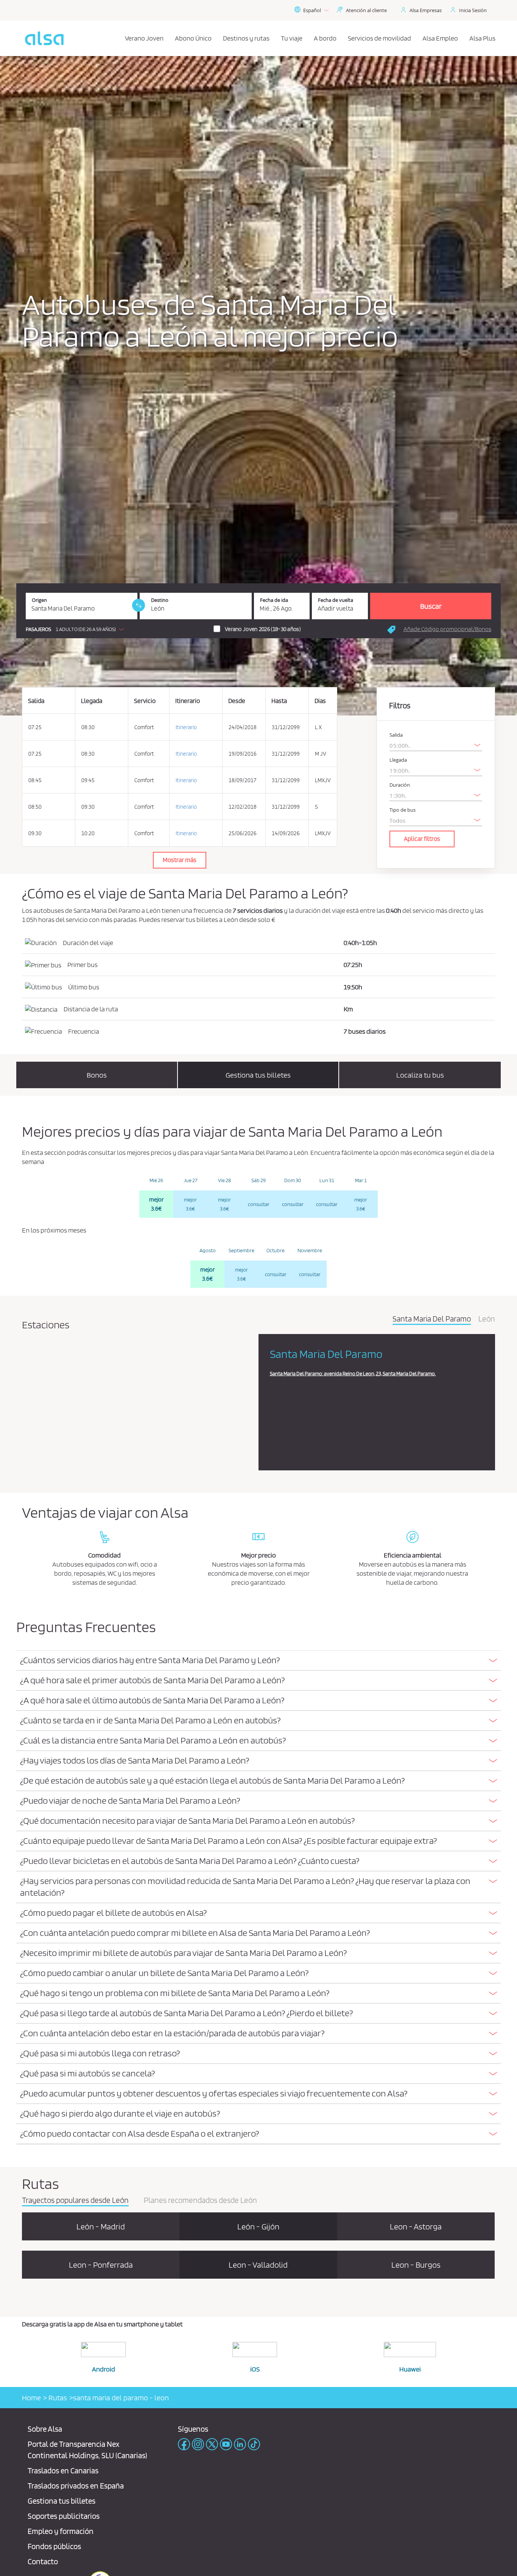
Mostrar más (180, 860)
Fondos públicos (54, 2546)
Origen (39, 600)
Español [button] (312, 10)
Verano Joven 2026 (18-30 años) (263, 629)
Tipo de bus (403, 810)
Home (31, 2398)
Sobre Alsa (45, 2429)
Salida (396, 735)
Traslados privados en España (76, 2486)
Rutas (57, 2398)
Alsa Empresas (426, 10)
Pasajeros (38, 629)
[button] (77, 629)
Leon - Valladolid (258, 2265)
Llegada (398, 760)
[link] (139, 605)
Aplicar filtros (422, 839)
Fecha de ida (274, 600)
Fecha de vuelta (336, 600)
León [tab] (487, 1319)
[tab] (258, 1661)
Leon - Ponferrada (101, 2265)
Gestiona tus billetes (62, 2501)
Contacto (43, 2561)
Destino (160, 600)
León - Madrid (101, 2226)
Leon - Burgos (416, 2265)
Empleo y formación (61, 2531)
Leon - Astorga (416, 2226)
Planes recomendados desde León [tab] (200, 2201)
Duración (400, 785)
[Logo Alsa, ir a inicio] (44, 38)
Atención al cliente (366, 10)
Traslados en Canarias (63, 2471)
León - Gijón (258, 2226)
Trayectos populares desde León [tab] (75, 2201)
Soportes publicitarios (64, 2516)
